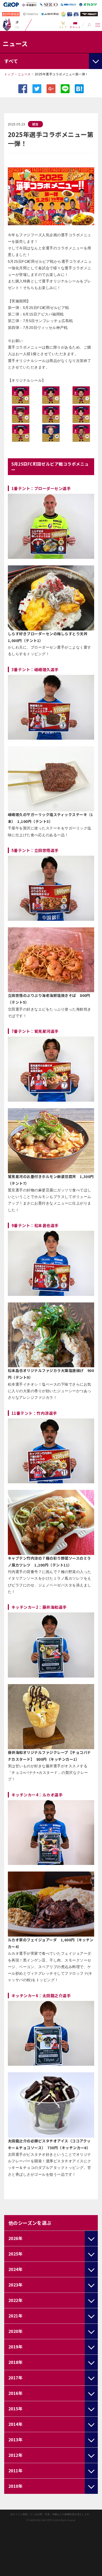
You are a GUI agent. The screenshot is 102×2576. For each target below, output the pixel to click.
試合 (35, 124)
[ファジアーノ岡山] (7, 24)
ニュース (24, 74)
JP (17, 22)
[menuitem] (63, 25)
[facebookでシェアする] (23, 89)
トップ (9, 74)
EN (17, 27)
